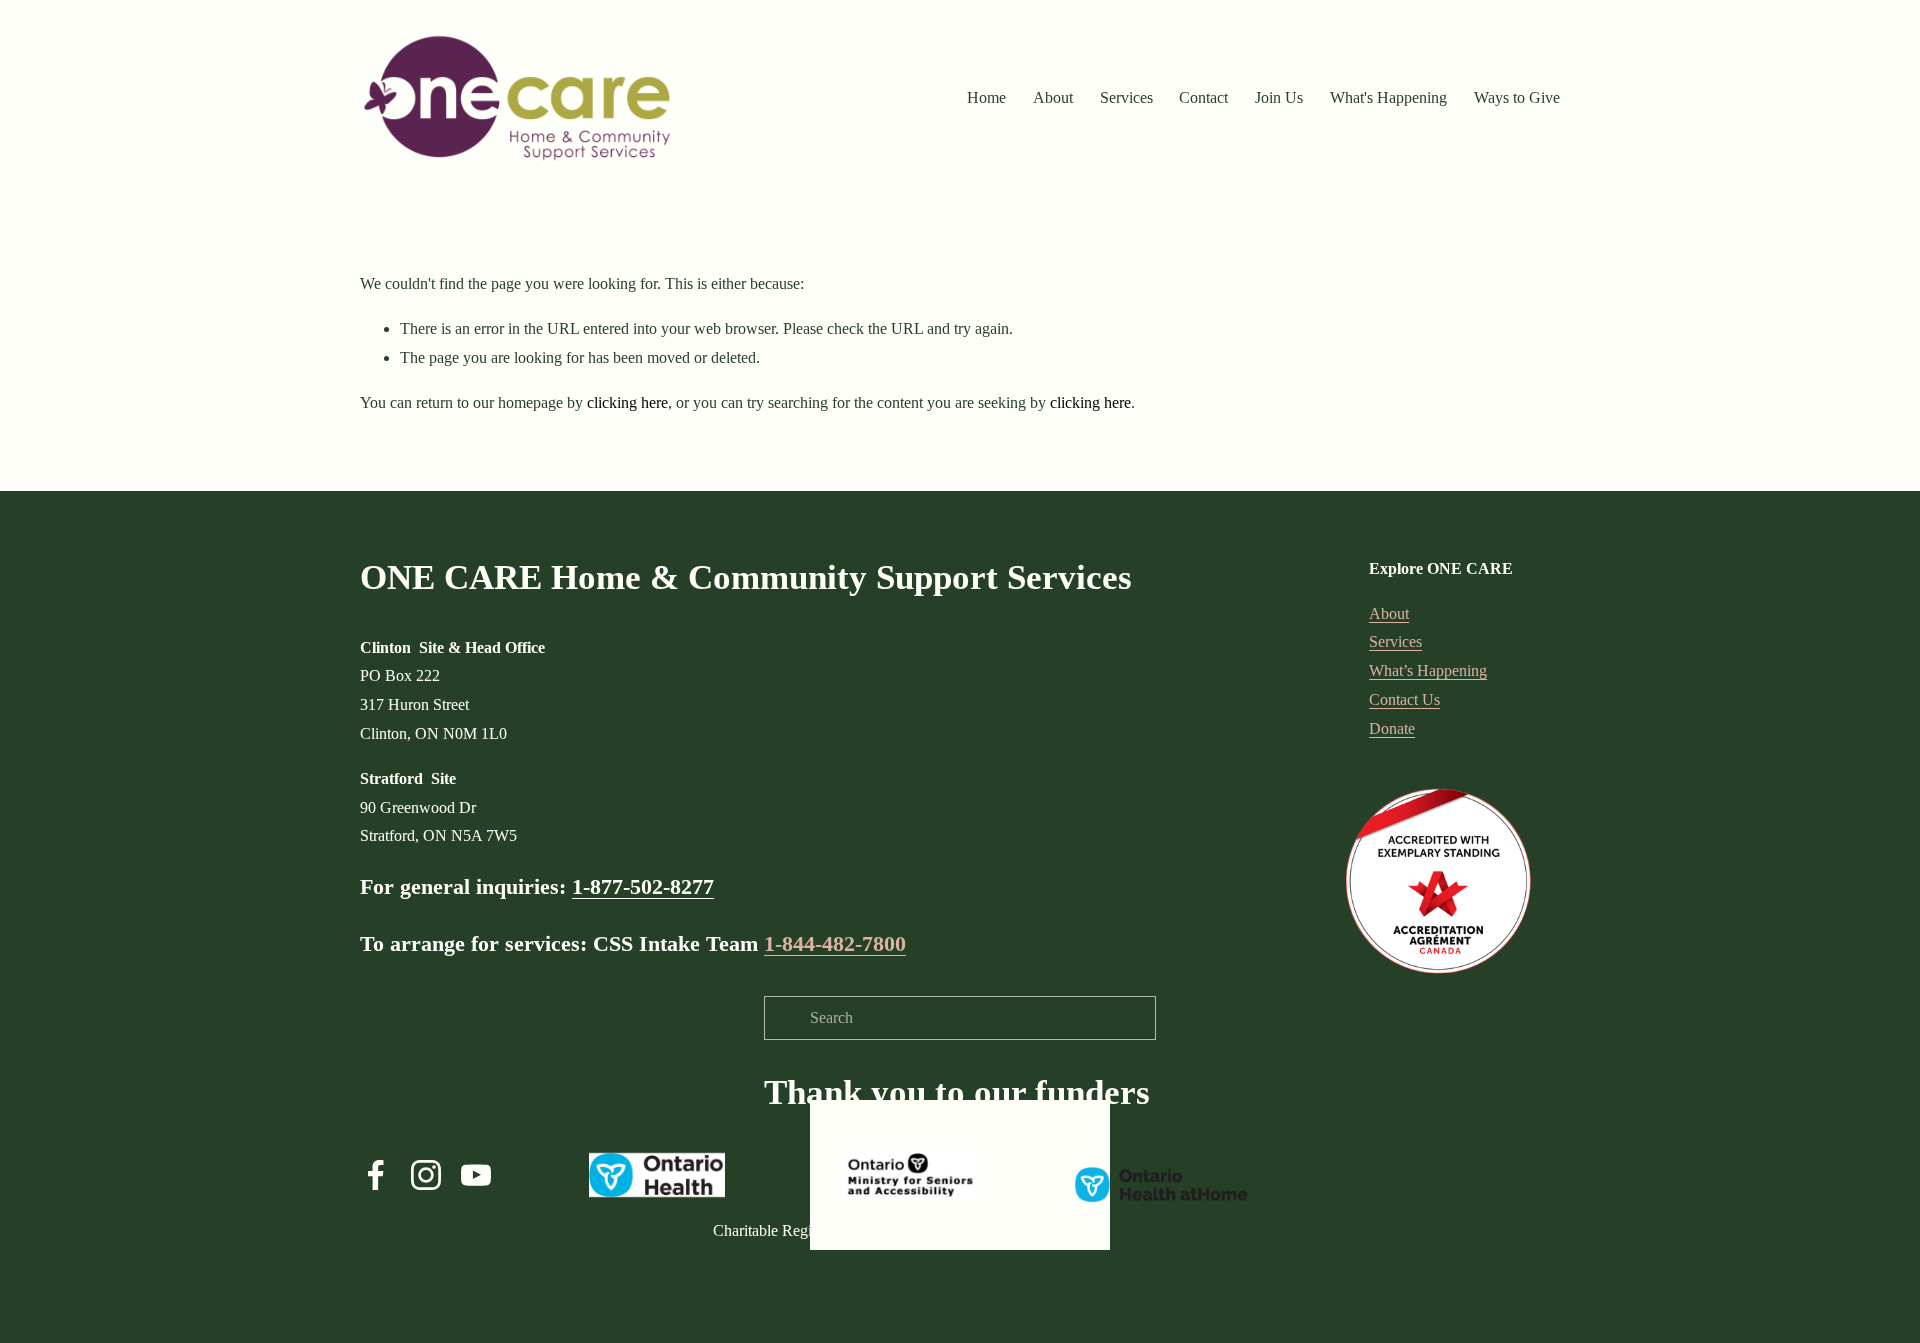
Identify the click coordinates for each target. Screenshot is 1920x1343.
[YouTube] (476, 1175)
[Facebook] (376, 1175)
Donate (1392, 728)
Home (986, 97)
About (1053, 97)
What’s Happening (1428, 670)
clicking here (627, 402)
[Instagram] (426, 1175)
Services (1395, 641)
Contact (1203, 97)
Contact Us (1404, 699)
